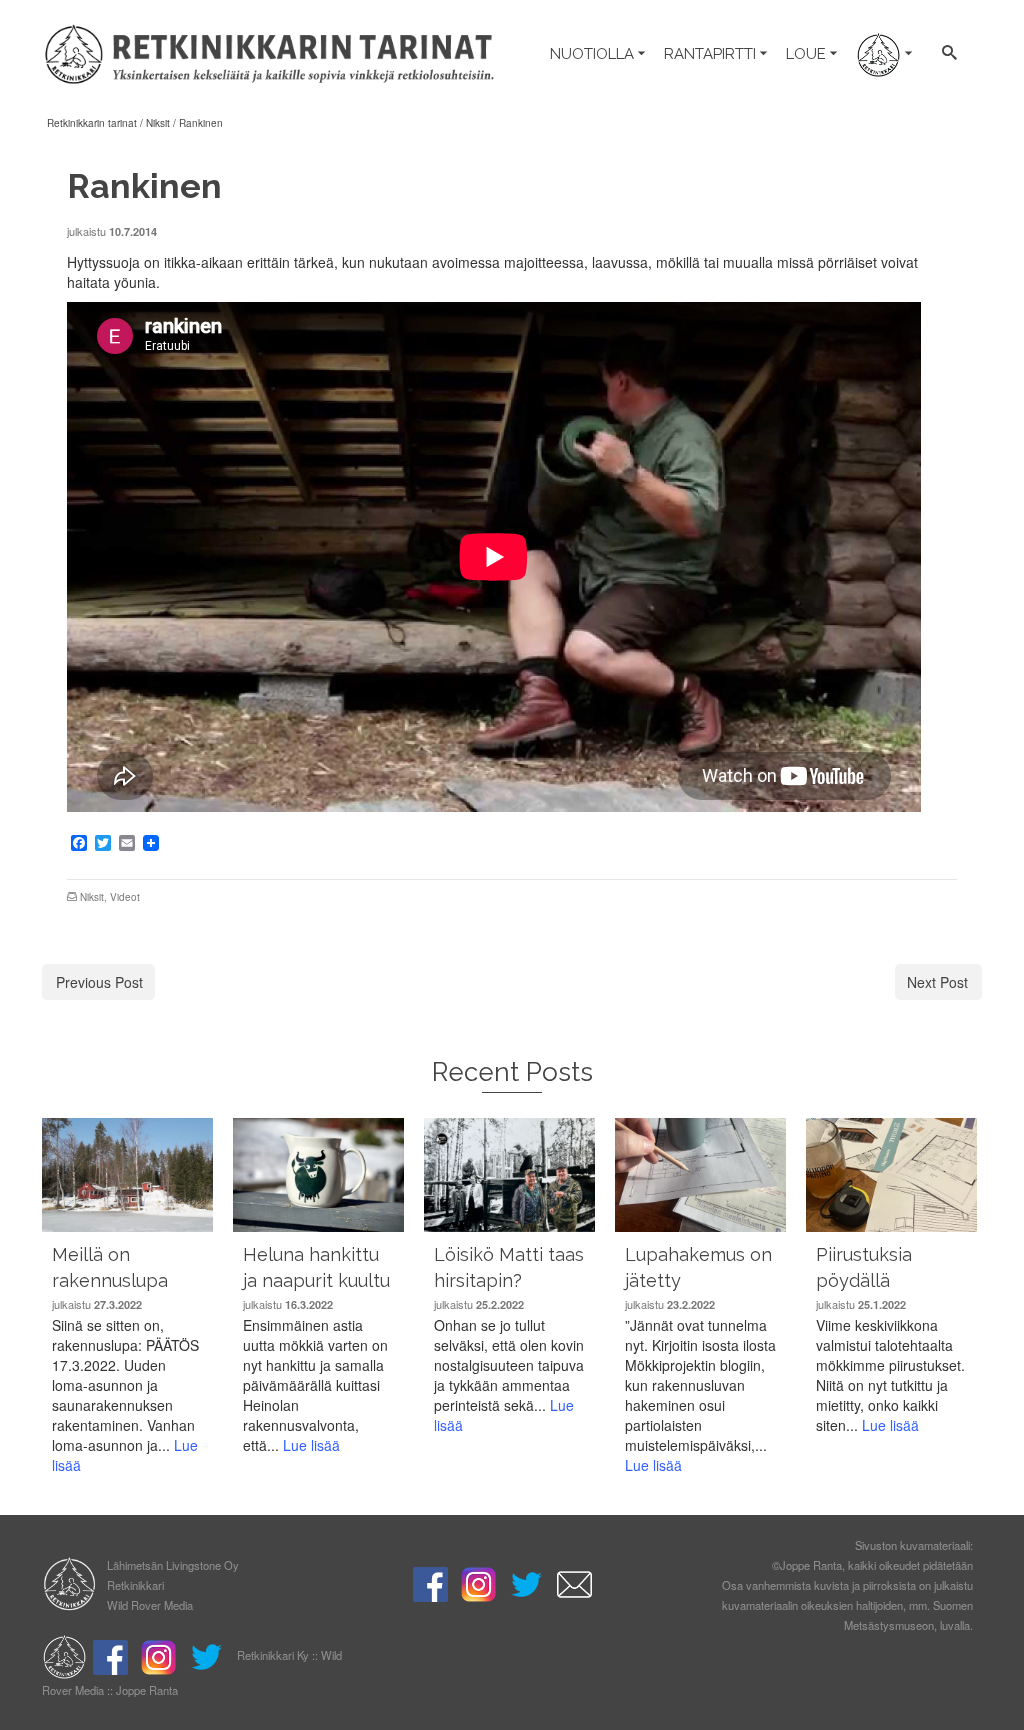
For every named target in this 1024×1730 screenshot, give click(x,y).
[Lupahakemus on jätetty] (700, 1174)
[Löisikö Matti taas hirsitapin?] (509, 1174)
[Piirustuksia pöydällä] (891, 1174)
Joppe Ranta (147, 1690)
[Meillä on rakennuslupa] (127, 1174)
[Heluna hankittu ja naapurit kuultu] (318, 1174)
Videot (125, 897)
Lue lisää (311, 1445)
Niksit (92, 897)
